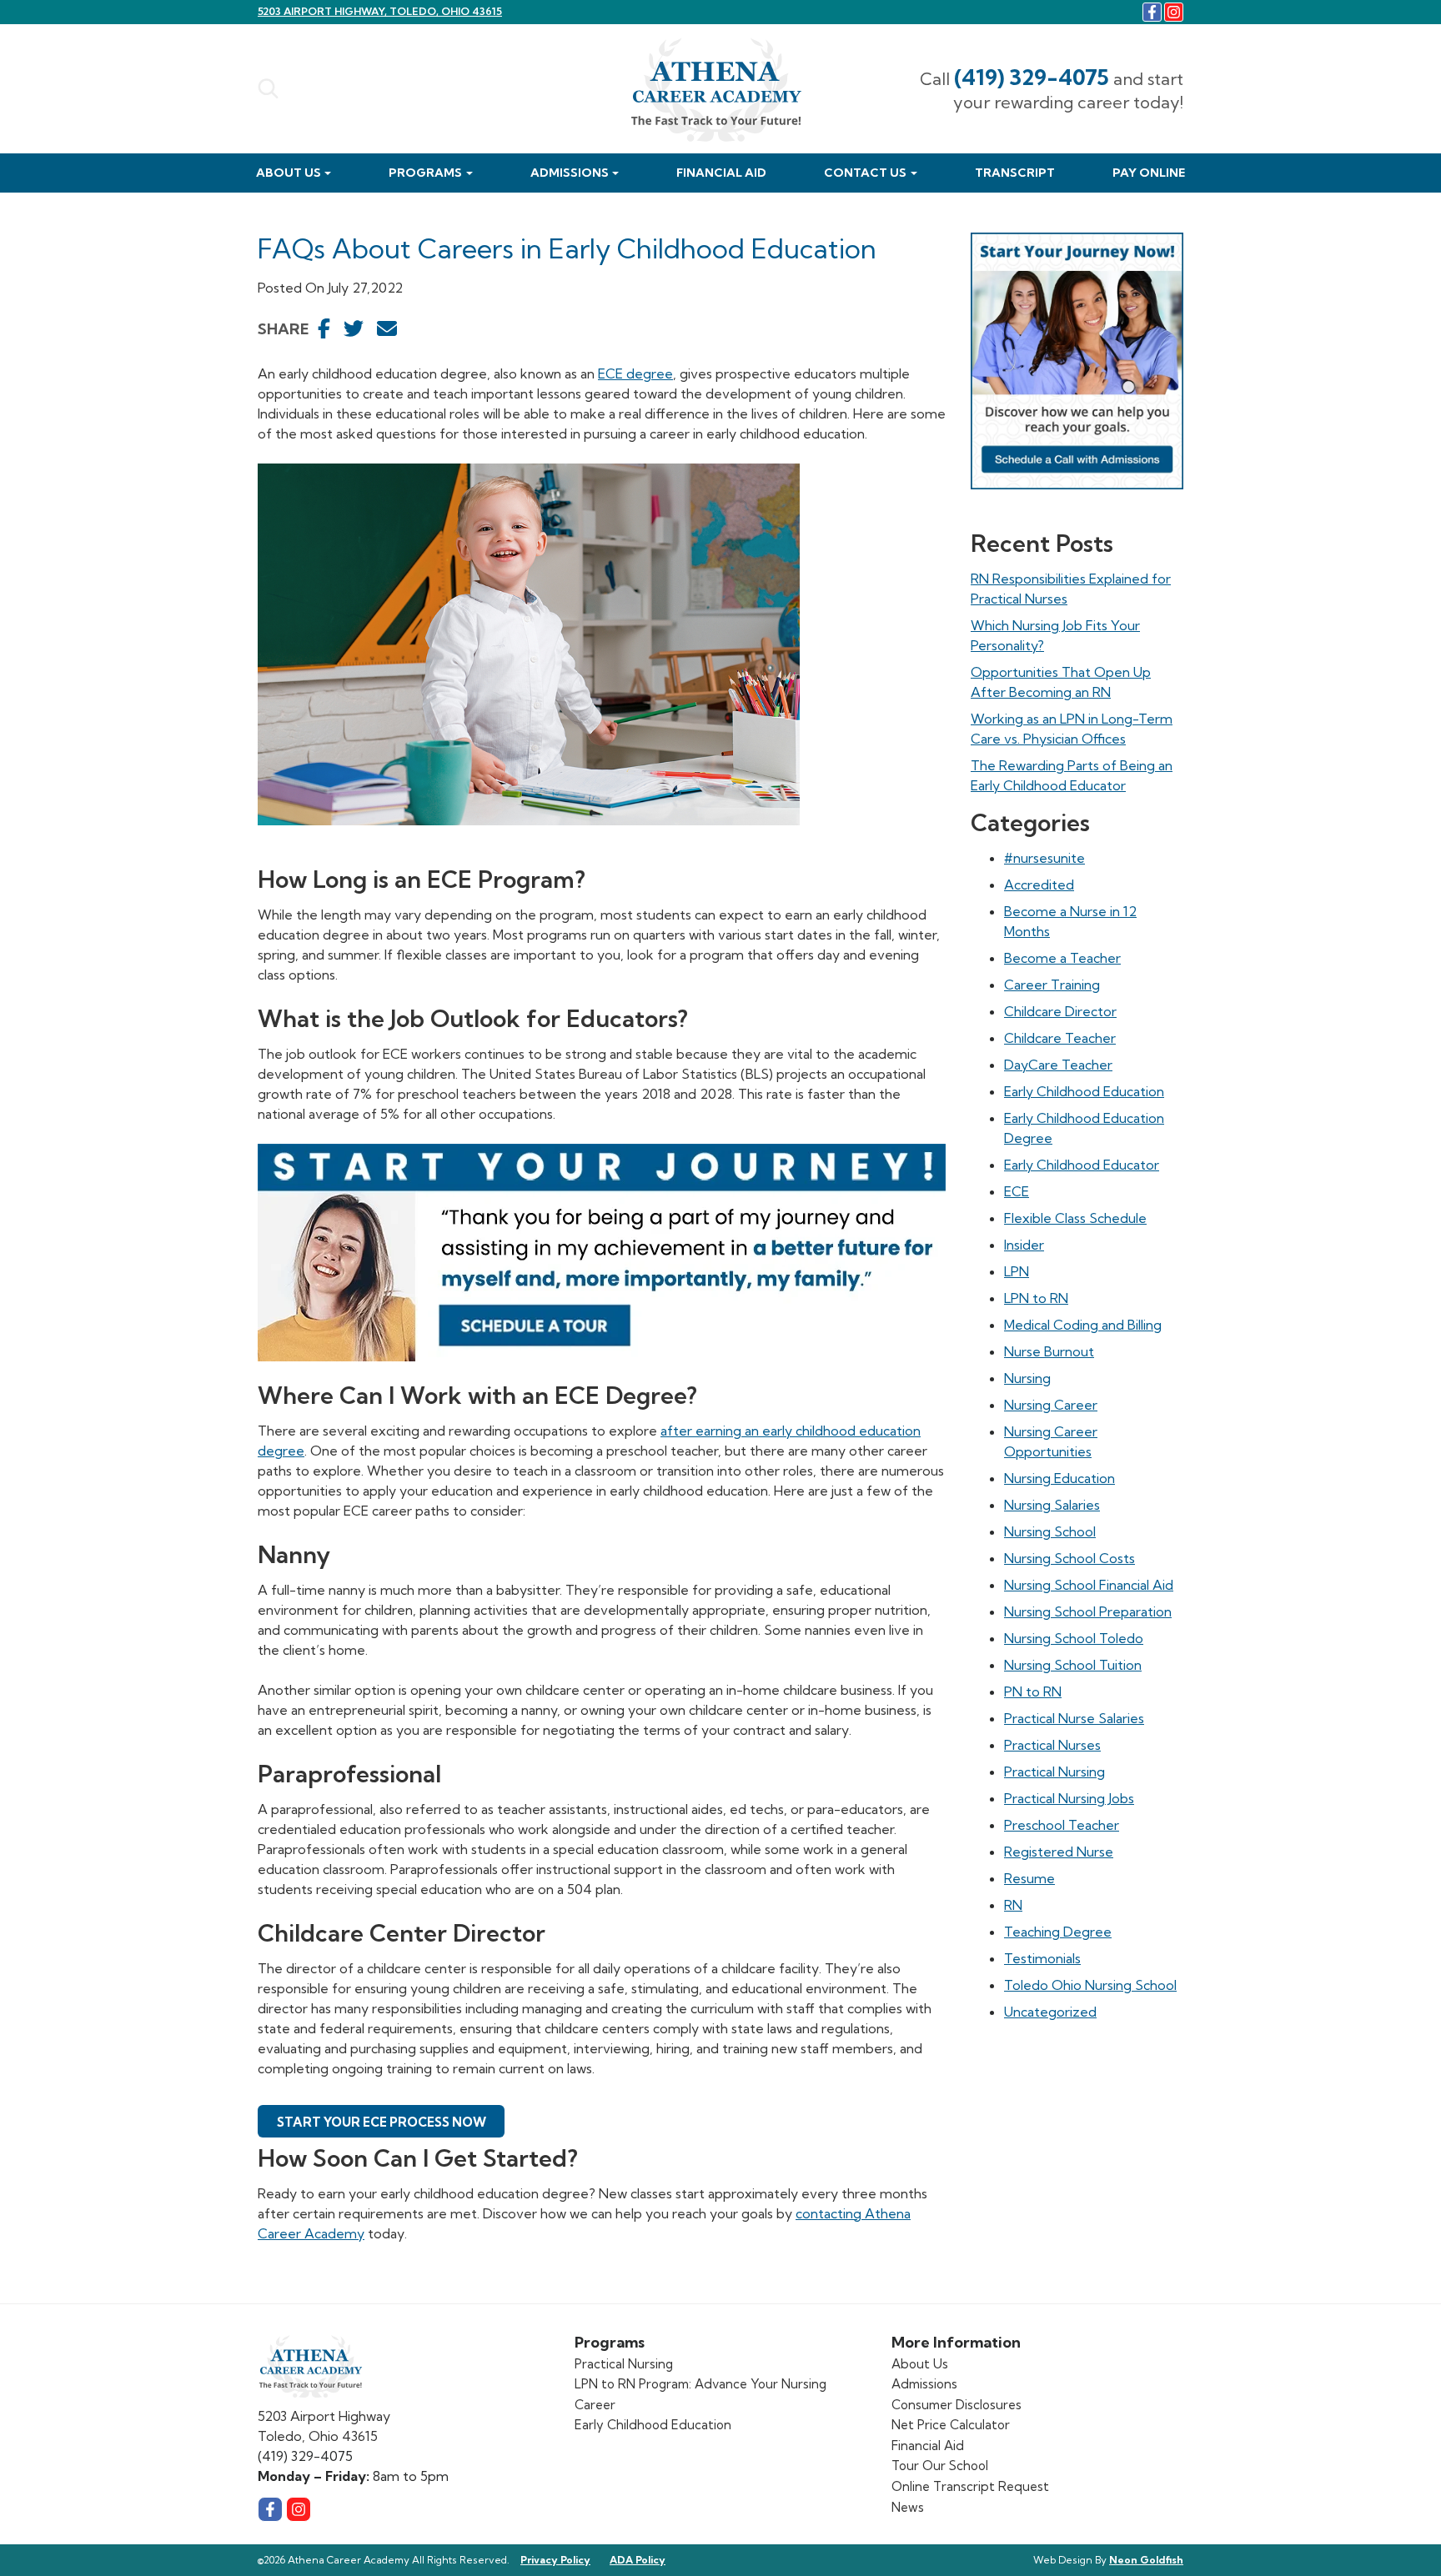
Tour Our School (940, 2466)
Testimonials (1042, 1958)
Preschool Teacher (1062, 1825)
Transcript (1015, 173)
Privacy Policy (555, 2560)
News (908, 2507)
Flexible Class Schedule (1075, 1218)
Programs (425, 173)
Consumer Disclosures (956, 2405)
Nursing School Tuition (1073, 1665)
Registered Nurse (1059, 1852)
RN (1013, 1905)
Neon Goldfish (1146, 2560)
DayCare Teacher (1058, 1065)
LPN (1017, 1271)
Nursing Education (1059, 1478)
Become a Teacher (1062, 958)
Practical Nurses (1052, 1745)
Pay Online (1149, 173)
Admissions (570, 173)
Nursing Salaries (1052, 1505)
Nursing (1027, 1378)
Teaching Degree (1058, 1932)
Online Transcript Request (970, 2486)
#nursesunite (1044, 858)
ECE (1017, 1191)
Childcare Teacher (1060, 1038)
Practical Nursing (1054, 1772)
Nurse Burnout (1049, 1351)
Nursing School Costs (1069, 1558)
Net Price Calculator (951, 2425)
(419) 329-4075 (1032, 77)
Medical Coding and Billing (1083, 1325)
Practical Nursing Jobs (1069, 1798)
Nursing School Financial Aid (1089, 1585)
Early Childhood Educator (1082, 1165)
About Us (289, 173)
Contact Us (865, 173)
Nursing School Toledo (1074, 1638)
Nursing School (1050, 1531)
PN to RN (1033, 1691)
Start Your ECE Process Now (382, 2122)
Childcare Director (1060, 1011)
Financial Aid (721, 173)
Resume (1029, 1878)
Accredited (1039, 885)
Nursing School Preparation (1088, 1611)
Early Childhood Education (1084, 1091)
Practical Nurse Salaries (1074, 1718)
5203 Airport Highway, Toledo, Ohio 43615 (380, 11)
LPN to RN (1036, 1298)
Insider (1024, 1245)
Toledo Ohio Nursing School (1090, 1985)
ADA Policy (638, 2560)
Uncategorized (1050, 2012)
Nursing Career (1051, 1405)
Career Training (1052, 985)
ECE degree (635, 373)
